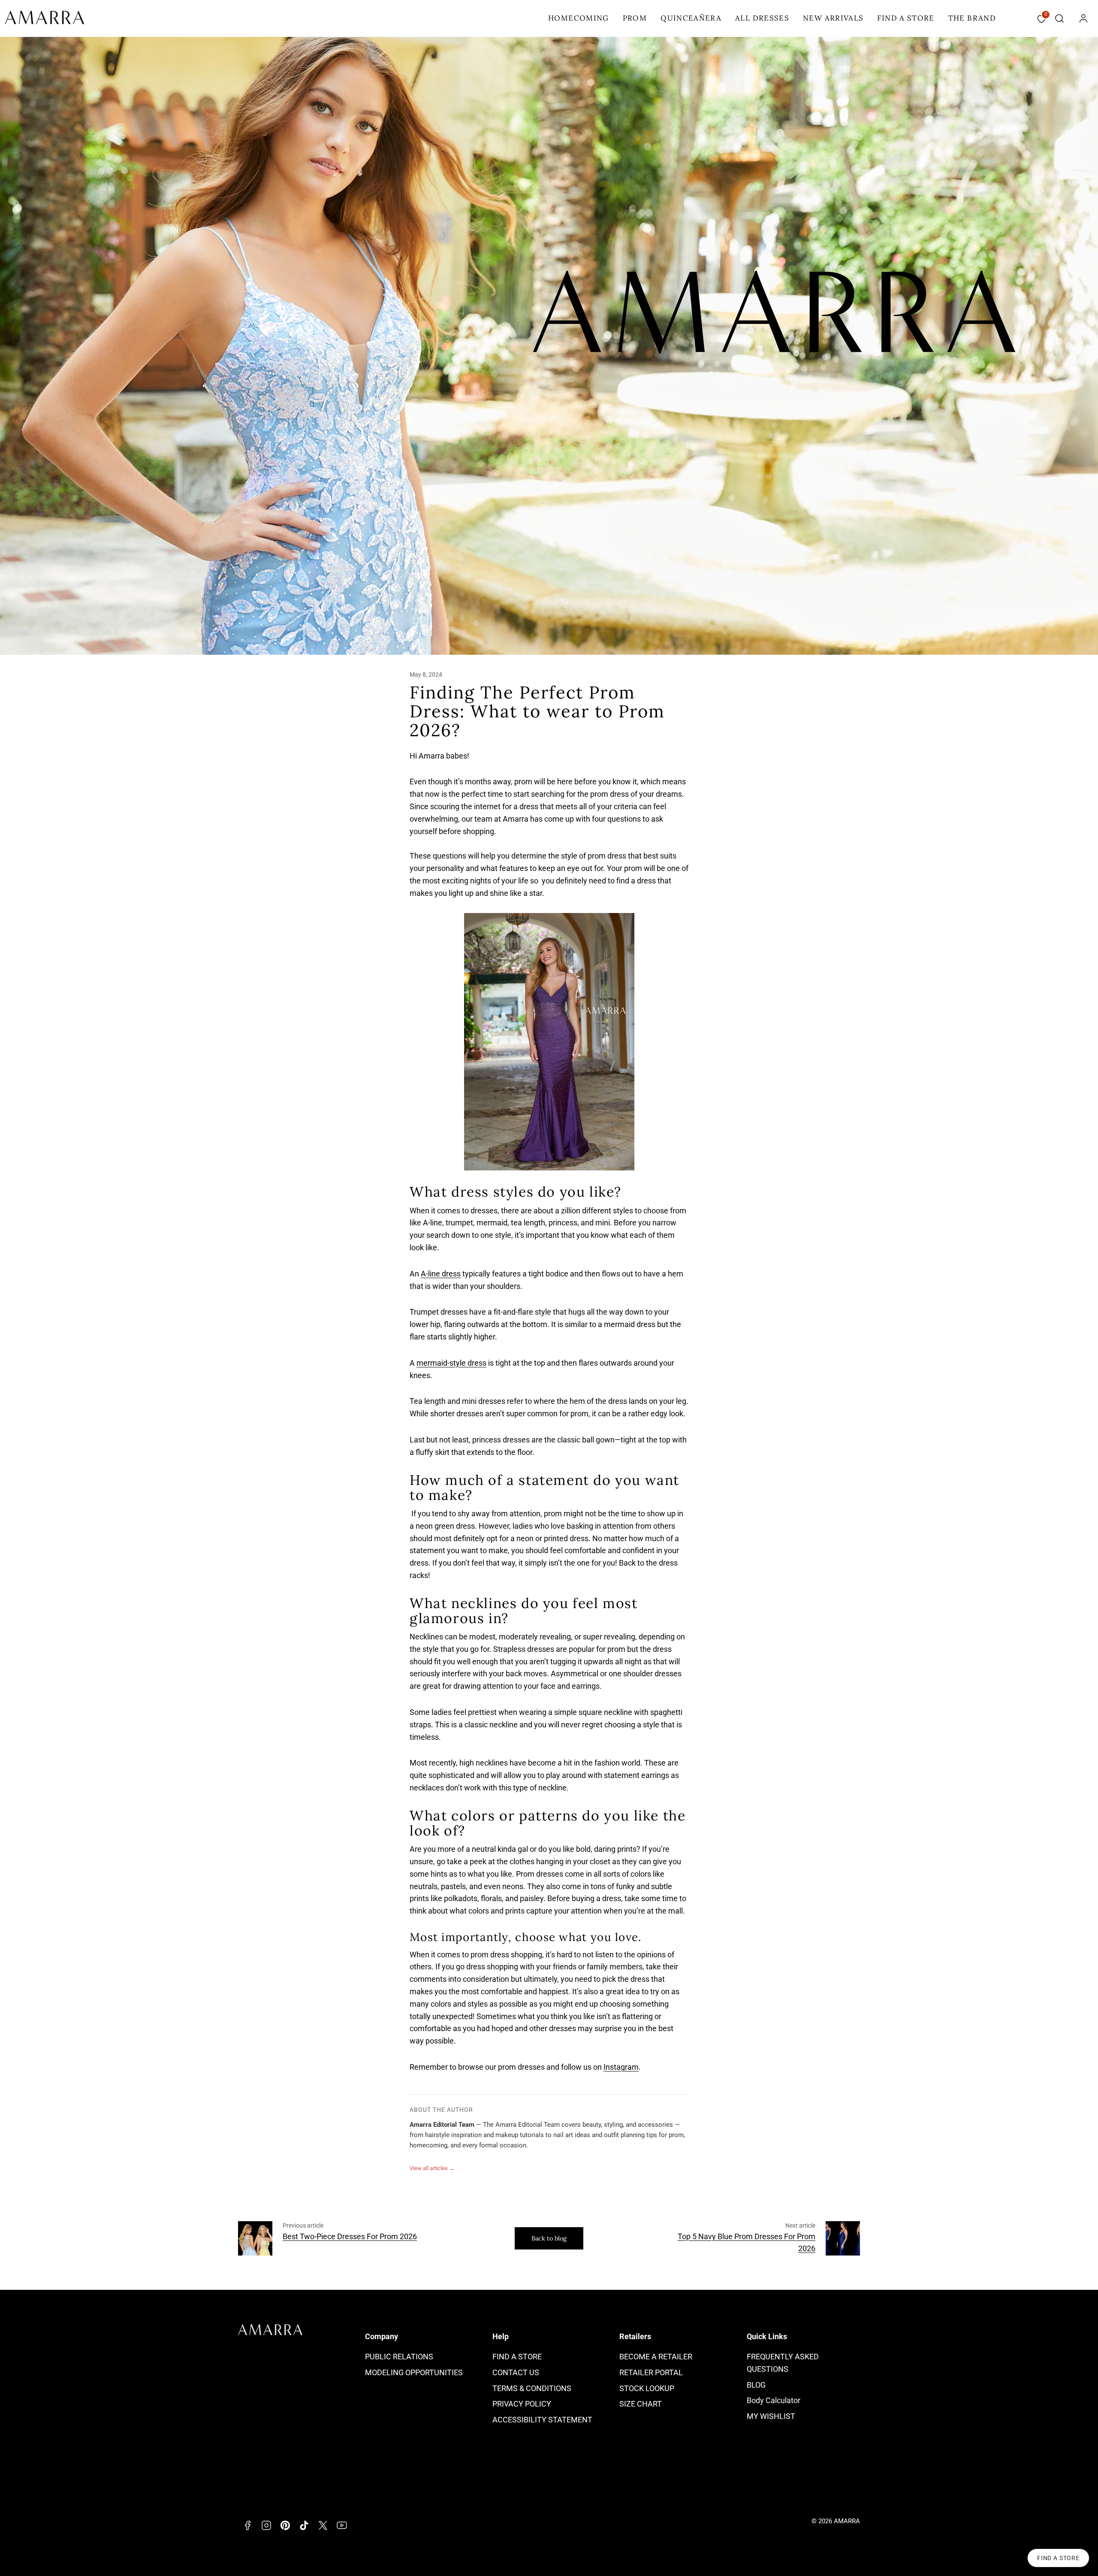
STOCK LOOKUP (647, 2388)
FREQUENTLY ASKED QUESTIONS (783, 2363)
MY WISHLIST (771, 2416)
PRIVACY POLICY (522, 2404)
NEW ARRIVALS (833, 18)
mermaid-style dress (451, 1363)
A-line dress (441, 1274)
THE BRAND (972, 18)
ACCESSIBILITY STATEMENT (542, 2420)
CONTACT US (516, 2372)
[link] (1083, 18)
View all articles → (432, 2168)
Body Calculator (774, 2400)
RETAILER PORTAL (651, 2372)
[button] (1059, 18)
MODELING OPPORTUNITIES (414, 2372)
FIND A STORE (906, 18)
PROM (635, 18)
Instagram (621, 2067)
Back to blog (549, 2238)
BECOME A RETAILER (656, 2357)
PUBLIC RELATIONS (399, 2357)
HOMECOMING (579, 18)
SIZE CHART (641, 2404)
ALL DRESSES (762, 18)
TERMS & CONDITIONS (532, 2388)
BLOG (756, 2385)
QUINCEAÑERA (691, 18)
